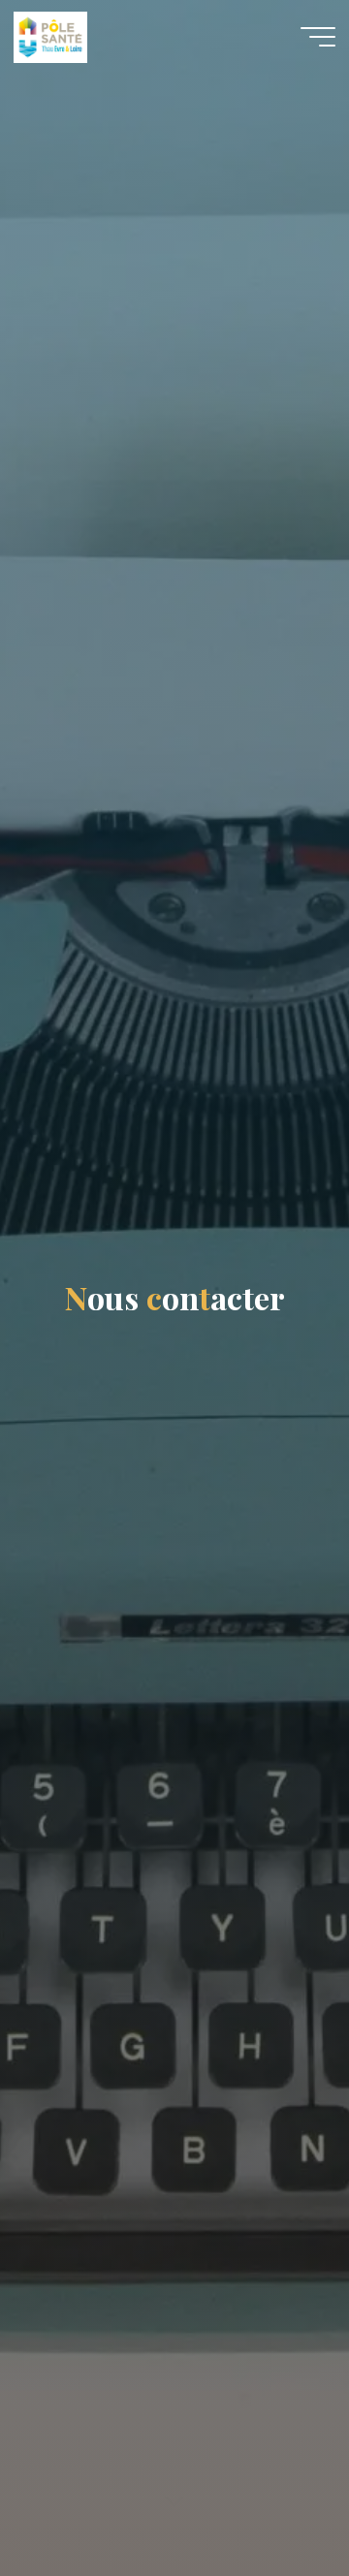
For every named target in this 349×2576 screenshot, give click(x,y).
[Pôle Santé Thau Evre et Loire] (50, 36)
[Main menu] (318, 37)
